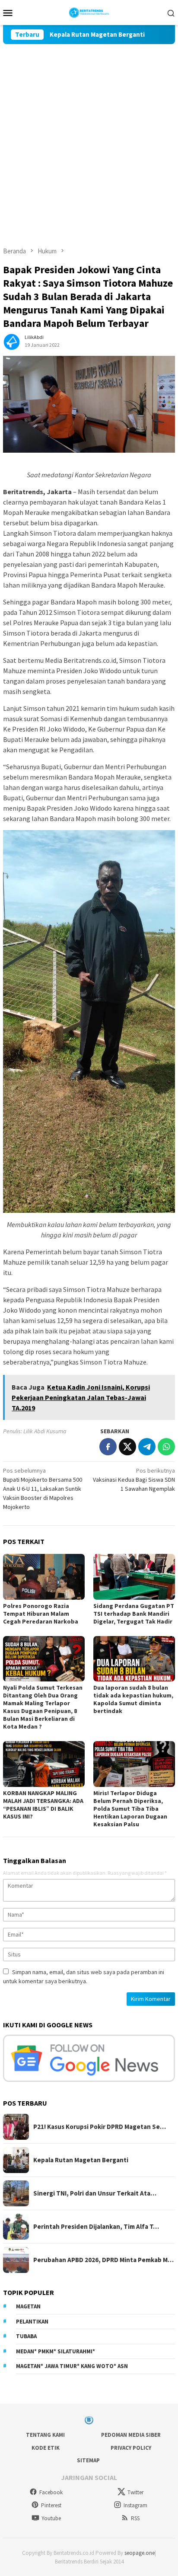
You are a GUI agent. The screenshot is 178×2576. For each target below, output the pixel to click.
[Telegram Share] (147, 1447)
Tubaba (26, 2336)
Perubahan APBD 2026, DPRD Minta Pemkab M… (103, 2260)
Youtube (51, 2518)
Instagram (135, 2505)
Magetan (28, 2306)
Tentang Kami (45, 2435)
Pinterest (51, 2505)
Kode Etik (46, 2448)
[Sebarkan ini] (108, 1447)
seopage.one (140, 2553)
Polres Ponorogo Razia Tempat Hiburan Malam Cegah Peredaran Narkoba (41, 1614)
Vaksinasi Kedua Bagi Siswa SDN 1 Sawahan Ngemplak (134, 1480)
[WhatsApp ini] (166, 1447)
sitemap (88, 2460)
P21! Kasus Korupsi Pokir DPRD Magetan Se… (100, 2127)
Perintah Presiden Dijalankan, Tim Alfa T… (96, 2227)
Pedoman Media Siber (131, 2435)
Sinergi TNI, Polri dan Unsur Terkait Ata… (95, 2193)
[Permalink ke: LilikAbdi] (12, 340)
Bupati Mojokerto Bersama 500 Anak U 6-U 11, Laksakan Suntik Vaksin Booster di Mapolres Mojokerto (43, 1489)
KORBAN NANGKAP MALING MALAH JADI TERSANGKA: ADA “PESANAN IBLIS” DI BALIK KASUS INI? (43, 1805)
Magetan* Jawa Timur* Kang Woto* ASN (72, 2366)
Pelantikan (32, 2322)
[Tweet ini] (127, 1447)
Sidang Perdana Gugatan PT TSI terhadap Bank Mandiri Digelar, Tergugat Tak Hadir (134, 1614)
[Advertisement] (89, 137)
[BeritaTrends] (89, 12)
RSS (135, 2518)
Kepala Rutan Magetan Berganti (69, 35)
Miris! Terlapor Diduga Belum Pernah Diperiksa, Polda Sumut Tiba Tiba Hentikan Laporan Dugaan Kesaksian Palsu (130, 1809)
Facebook (51, 2492)
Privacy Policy (131, 2448)
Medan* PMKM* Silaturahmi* (56, 2351)
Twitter (135, 2492)
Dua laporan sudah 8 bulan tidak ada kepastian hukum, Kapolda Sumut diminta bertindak (133, 1699)
